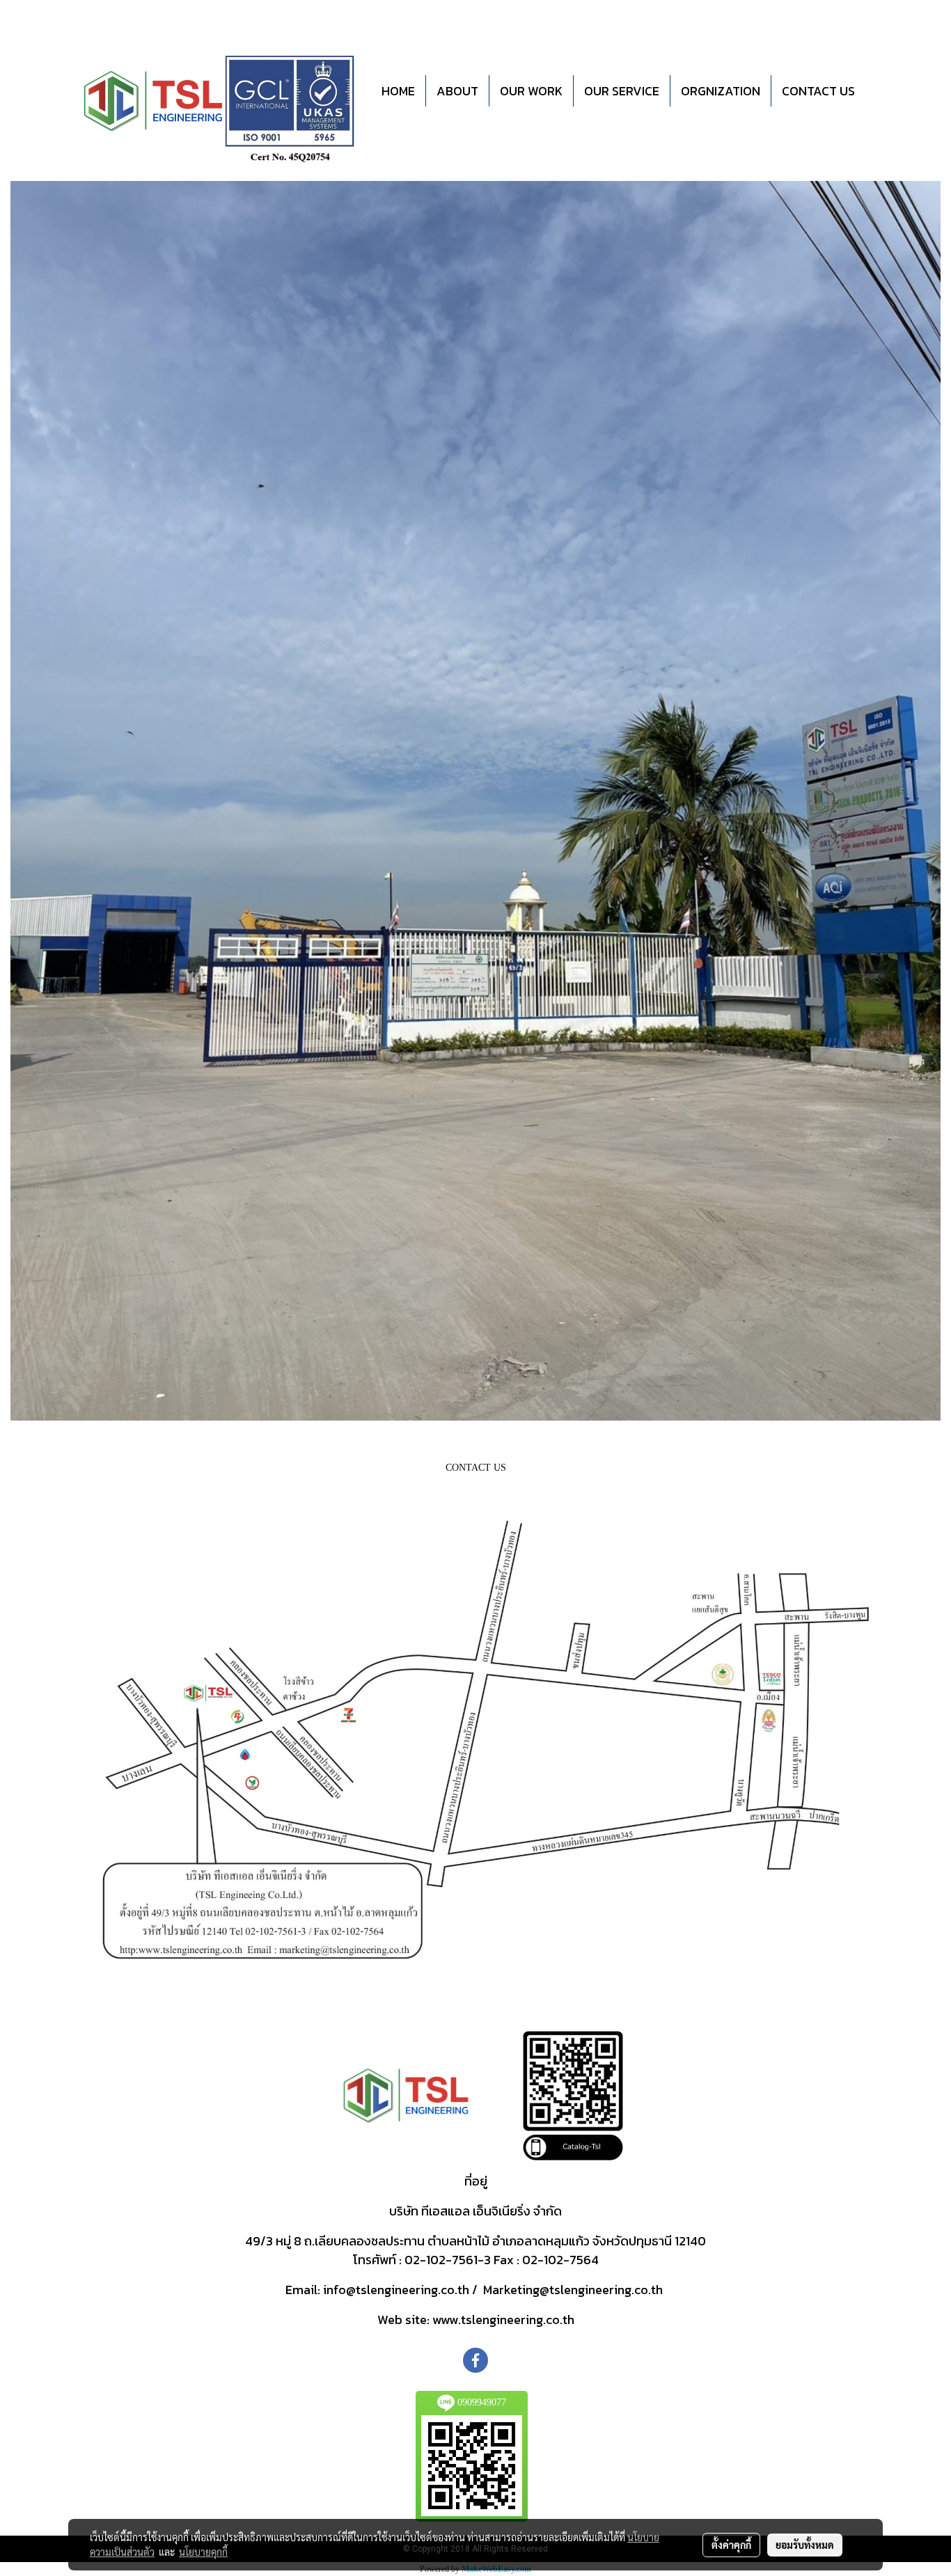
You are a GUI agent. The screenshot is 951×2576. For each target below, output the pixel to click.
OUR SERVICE (622, 91)
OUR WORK (531, 91)
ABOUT (457, 91)
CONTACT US (818, 91)
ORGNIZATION (721, 91)
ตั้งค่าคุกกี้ (731, 2545)
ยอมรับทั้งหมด (805, 2545)
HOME (398, 91)
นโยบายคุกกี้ (203, 2552)
